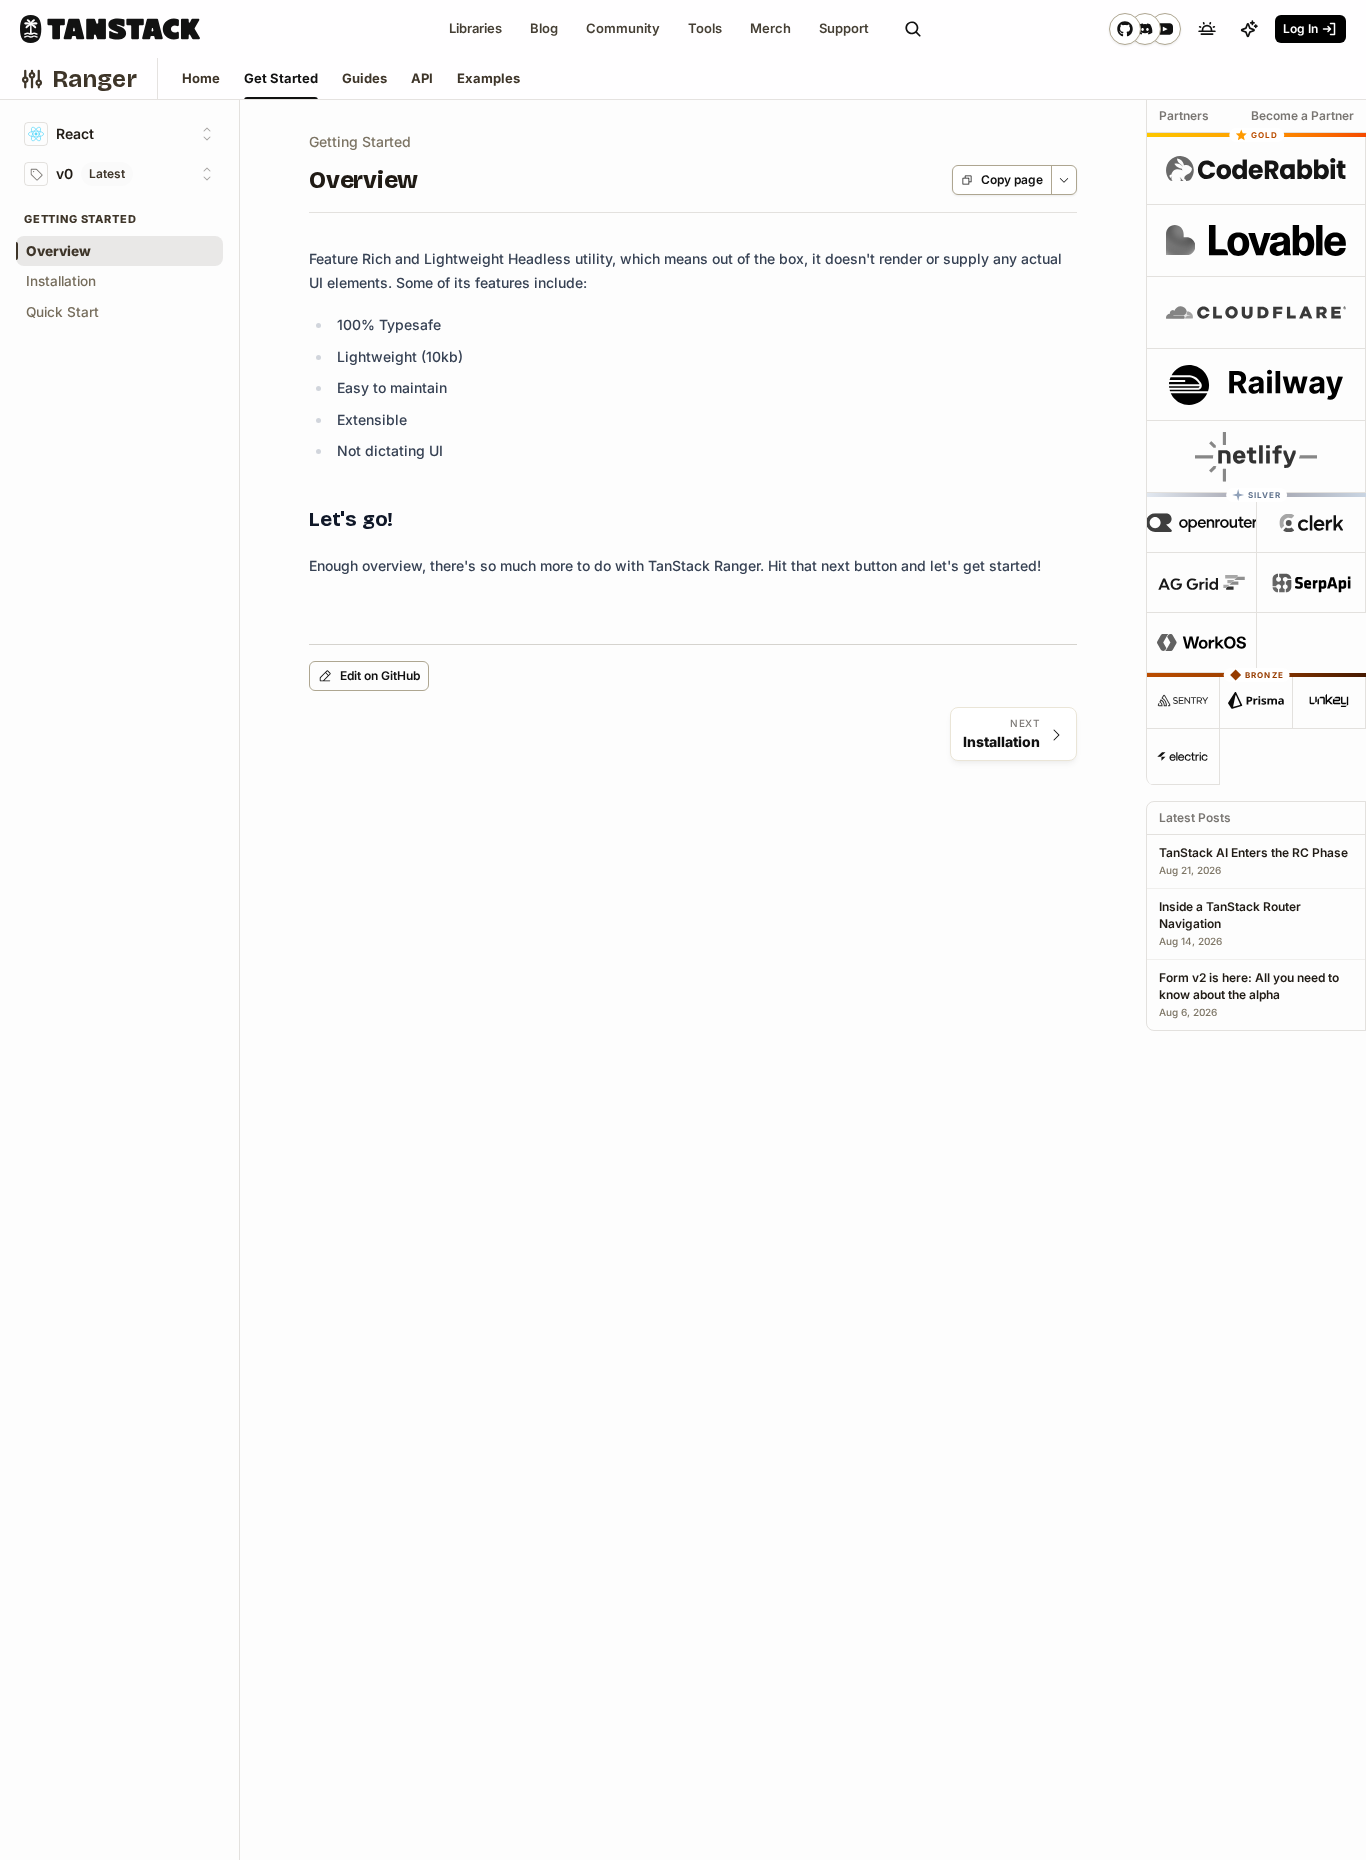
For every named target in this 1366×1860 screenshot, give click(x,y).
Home (201, 78)
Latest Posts (1195, 817)
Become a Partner (1302, 115)
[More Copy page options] (1063, 180)
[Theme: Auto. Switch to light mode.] (1207, 29)
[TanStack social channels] (1145, 29)
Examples (488, 78)
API (422, 78)
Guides (364, 78)
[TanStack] (110, 29)
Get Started (281, 78)
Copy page (1012, 179)
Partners (1184, 115)
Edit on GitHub (380, 675)
